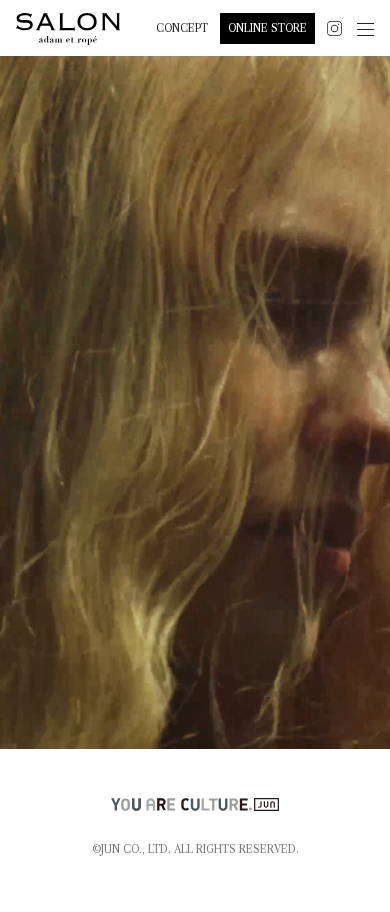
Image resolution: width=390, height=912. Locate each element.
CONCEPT (182, 28)
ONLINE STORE (267, 28)
